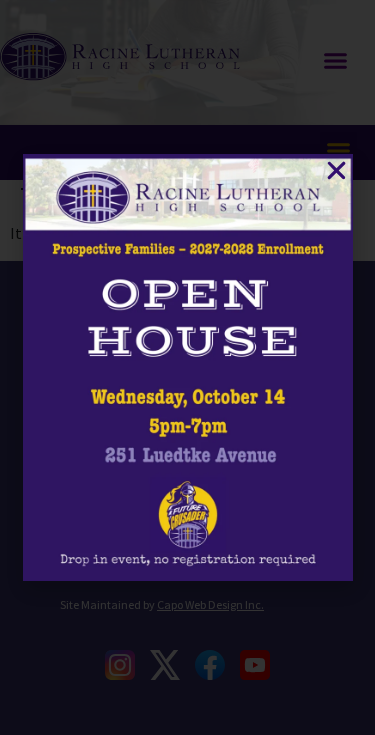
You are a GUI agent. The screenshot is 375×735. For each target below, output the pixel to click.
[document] (187, 367)
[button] (336, 170)
